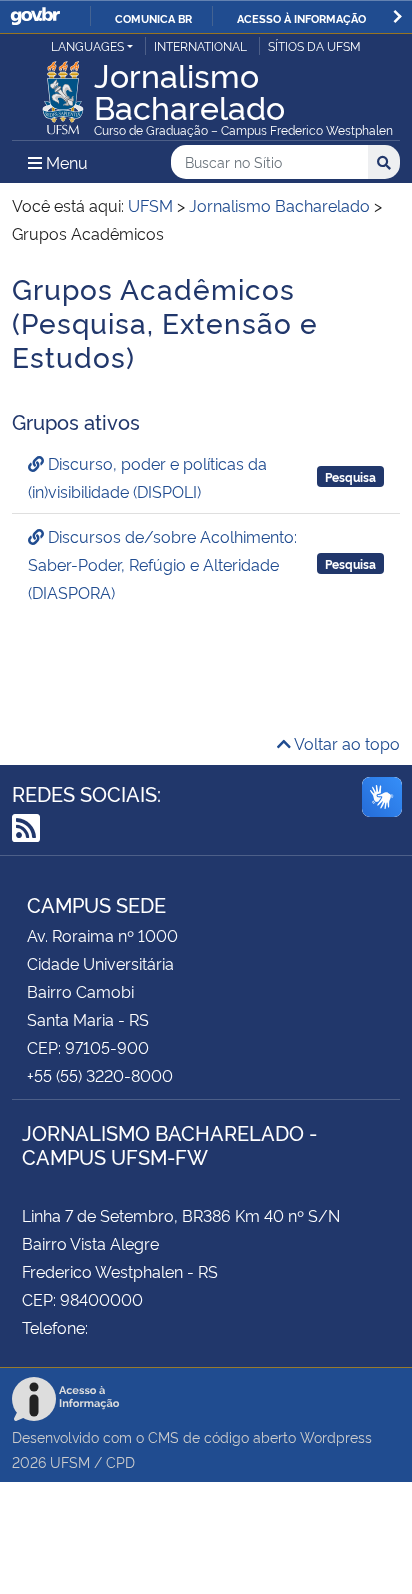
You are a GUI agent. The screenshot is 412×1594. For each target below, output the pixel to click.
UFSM (70, 1461)
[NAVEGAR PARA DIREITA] (397, 16)
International (200, 45)
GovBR (35, 16)
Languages (87, 45)
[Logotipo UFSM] (63, 92)
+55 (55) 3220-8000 (100, 1075)
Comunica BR (153, 18)
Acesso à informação (301, 18)
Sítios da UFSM (314, 45)
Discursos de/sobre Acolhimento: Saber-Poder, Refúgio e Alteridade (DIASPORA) (162, 564)
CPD (120, 1461)
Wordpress (336, 1436)
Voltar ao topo (345, 743)
